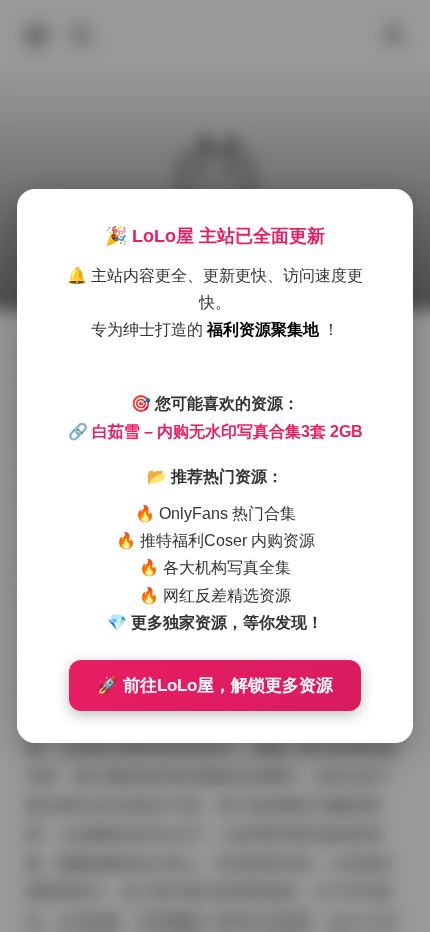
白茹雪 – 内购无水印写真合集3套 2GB (227, 431)
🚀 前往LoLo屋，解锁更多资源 (215, 685)
